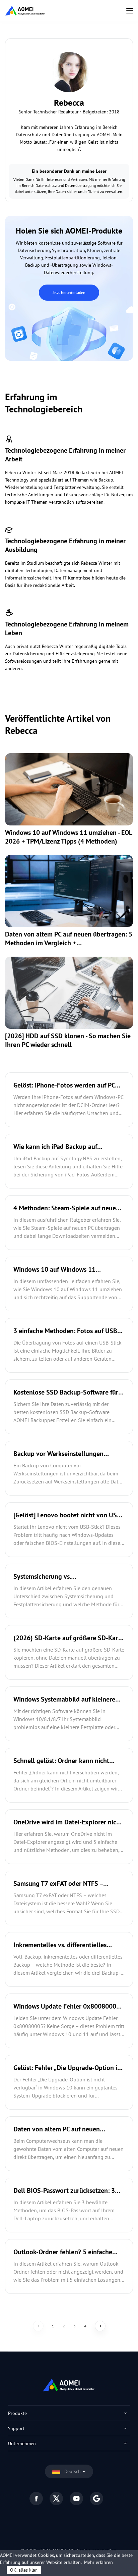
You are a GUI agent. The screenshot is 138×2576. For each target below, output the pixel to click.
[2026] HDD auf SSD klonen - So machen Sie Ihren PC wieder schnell (68, 1040)
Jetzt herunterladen (69, 292)
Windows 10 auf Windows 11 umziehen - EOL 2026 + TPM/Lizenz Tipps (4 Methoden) (68, 837)
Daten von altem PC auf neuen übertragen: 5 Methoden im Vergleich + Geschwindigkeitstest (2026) (69, 939)
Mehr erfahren (98, 2562)
